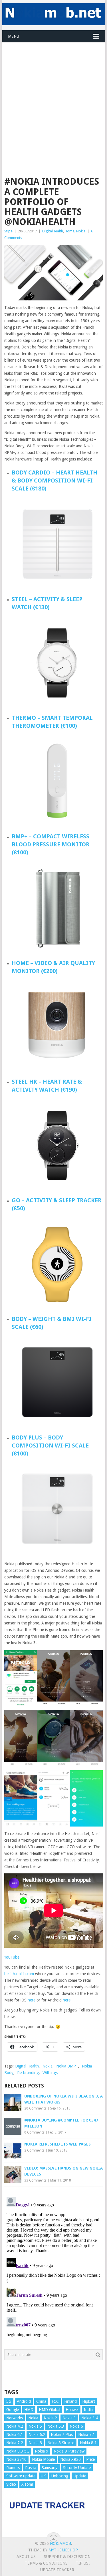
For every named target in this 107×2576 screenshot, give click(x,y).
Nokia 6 (76, 2426)
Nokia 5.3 (56, 2426)
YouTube (12, 1957)
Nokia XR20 (70, 2459)
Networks (15, 2418)
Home (70, 231)
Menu (14, 36)
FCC (55, 2401)
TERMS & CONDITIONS (46, 2563)
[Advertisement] (53, 96)
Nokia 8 (35, 2443)
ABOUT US (26, 2557)
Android (24, 2401)
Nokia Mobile (43, 2459)
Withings (50, 2073)
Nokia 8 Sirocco (61, 2443)
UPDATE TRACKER (57, 2570)
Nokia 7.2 (15, 2443)
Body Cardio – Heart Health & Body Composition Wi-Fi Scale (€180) (54, 480)
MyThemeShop (63, 2550)
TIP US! (83, 2563)
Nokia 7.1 (87, 2435)
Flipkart (89, 2401)
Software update (21, 2476)
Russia (31, 2468)
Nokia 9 (42, 2451)
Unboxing (60, 2476)
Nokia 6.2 (37, 2435)
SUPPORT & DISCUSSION (67, 2557)
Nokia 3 (69, 2418)
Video (11, 2484)
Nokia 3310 (16, 2459)
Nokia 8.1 (88, 2443)
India (88, 2410)
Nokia (81, 231)
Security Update (77, 2468)
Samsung (50, 2468)
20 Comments (35, 2108)
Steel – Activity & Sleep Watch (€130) (47, 603)
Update (80, 2476)
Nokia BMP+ (67, 2066)
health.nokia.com (20, 1974)
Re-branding (28, 2073)
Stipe (8, 231)
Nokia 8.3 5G (18, 2451)
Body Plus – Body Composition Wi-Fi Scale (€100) (50, 1445)
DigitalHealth (53, 231)
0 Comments (34, 2132)
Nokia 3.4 (90, 2418)
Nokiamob (60, 2543)
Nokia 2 (50, 2418)
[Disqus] (54, 2266)
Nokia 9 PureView (69, 2451)
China (41, 2401)
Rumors (13, 2468)
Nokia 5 (35, 2426)
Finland (70, 2401)
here (32, 2000)
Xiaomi (27, 2484)
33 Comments (35, 2180)
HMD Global (50, 2410)
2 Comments (34, 2150)
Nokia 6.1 (15, 2435)
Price (90, 2459)
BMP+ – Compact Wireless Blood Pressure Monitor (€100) (51, 844)
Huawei (72, 2410)
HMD (29, 2410)
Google (13, 2410)
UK (43, 2476)
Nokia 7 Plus (62, 2435)
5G (9, 2401)
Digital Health (27, 2066)
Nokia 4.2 (15, 2426)
